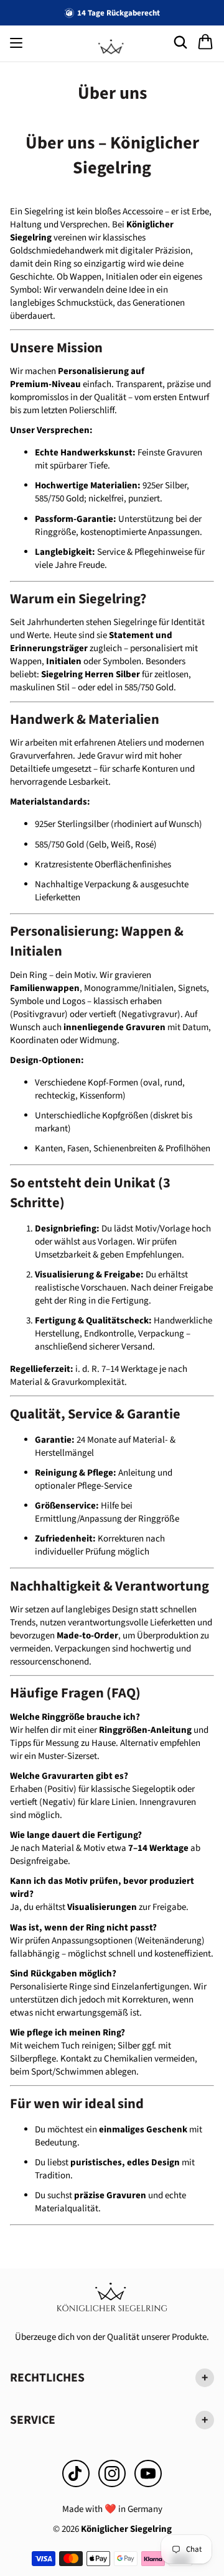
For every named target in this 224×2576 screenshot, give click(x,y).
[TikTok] (76, 2473)
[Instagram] (112, 2473)
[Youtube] (148, 2473)
